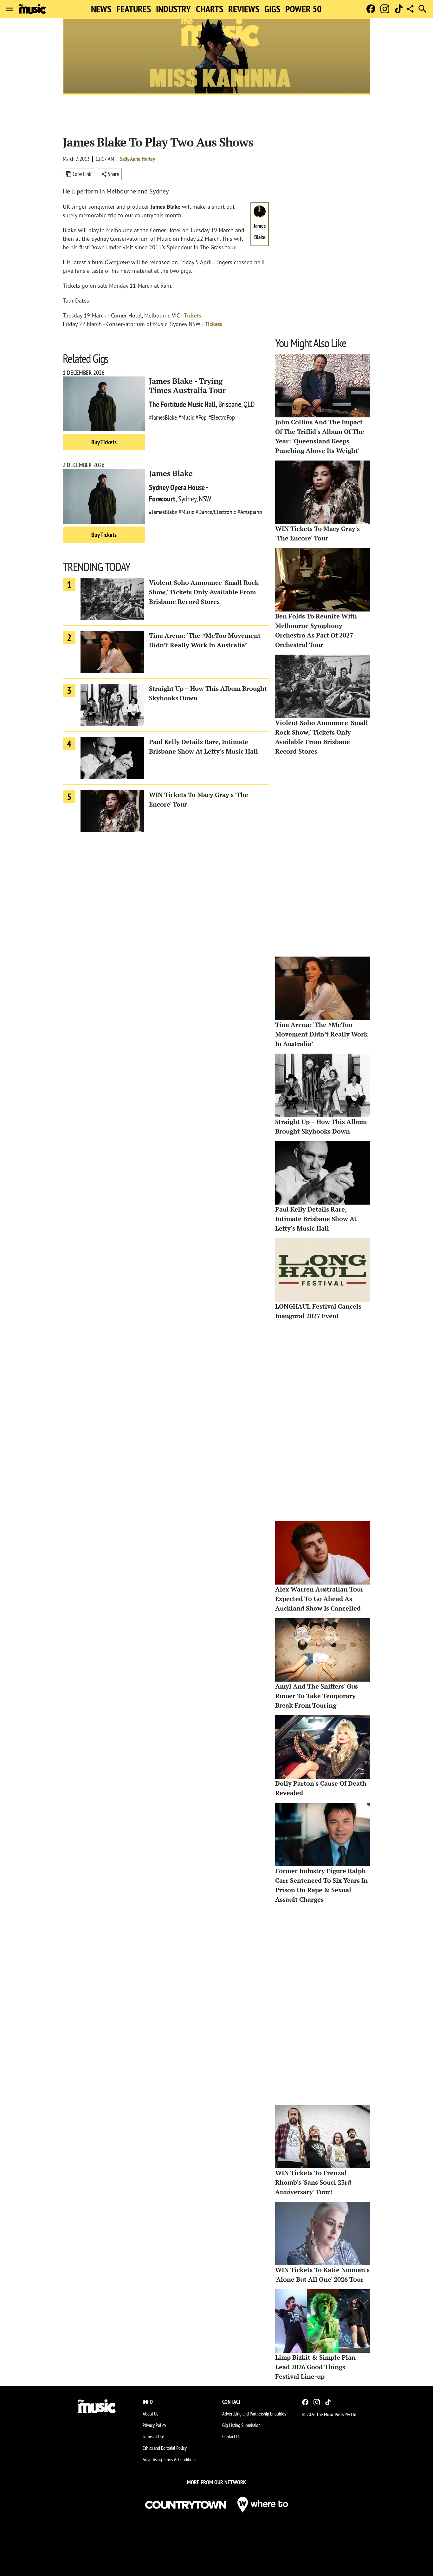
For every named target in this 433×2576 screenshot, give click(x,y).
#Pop (201, 417)
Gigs (272, 9)
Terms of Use (153, 2436)
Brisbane (230, 404)
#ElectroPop (222, 417)
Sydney (187, 499)
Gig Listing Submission (241, 2425)
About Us (150, 2414)
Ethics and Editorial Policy (165, 2448)
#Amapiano (250, 512)
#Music (186, 417)
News (101, 9)
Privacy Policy (154, 2425)
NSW (205, 499)
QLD (249, 404)
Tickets (193, 315)
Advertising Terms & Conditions (169, 2459)
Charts (210, 9)
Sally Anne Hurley (137, 159)
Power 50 (303, 9)
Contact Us (231, 2436)
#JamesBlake (163, 417)
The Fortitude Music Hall (182, 404)
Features (134, 9)
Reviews (244, 9)
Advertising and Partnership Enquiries (254, 2414)
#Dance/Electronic (216, 512)
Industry (173, 9)
